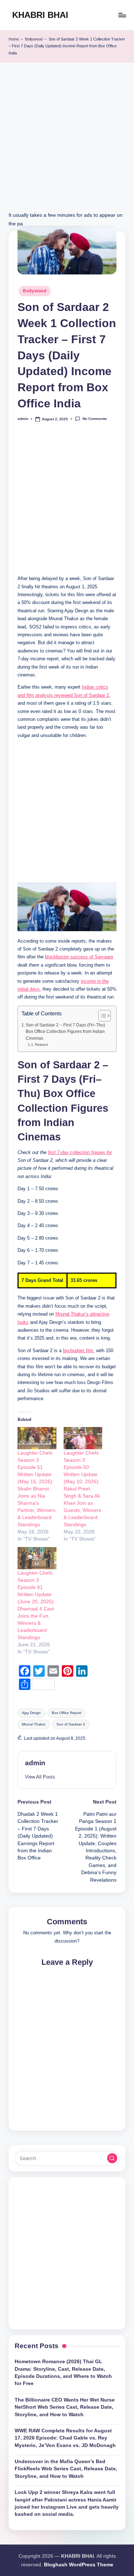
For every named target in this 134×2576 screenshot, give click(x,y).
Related (41, 1045)
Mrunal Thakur (34, 1724)
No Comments (95, 419)
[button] (40, 1777)
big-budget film (78, 1351)
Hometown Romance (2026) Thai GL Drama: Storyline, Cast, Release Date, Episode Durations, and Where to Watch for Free (63, 2372)
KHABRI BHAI (40, 15)
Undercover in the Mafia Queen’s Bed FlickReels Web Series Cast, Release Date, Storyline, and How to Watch (66, 2469)
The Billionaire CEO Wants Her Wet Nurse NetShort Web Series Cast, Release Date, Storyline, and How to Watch (65, 2407)
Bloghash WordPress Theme (79, 2565)
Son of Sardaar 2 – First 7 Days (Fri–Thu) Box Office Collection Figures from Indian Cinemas (65, 1032)
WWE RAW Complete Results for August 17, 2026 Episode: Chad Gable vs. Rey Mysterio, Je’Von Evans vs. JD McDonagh (65, 2438)
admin (35, 1763)
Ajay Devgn (31, 1713)
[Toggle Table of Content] (101, 1016)
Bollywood (34, 39)
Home (14, 39)
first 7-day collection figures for (80, 1152)
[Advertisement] (67, 144)
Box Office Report (66, 1713)
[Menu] (122, 15)
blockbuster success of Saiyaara (79, 957)
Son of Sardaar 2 (71, 1724)
